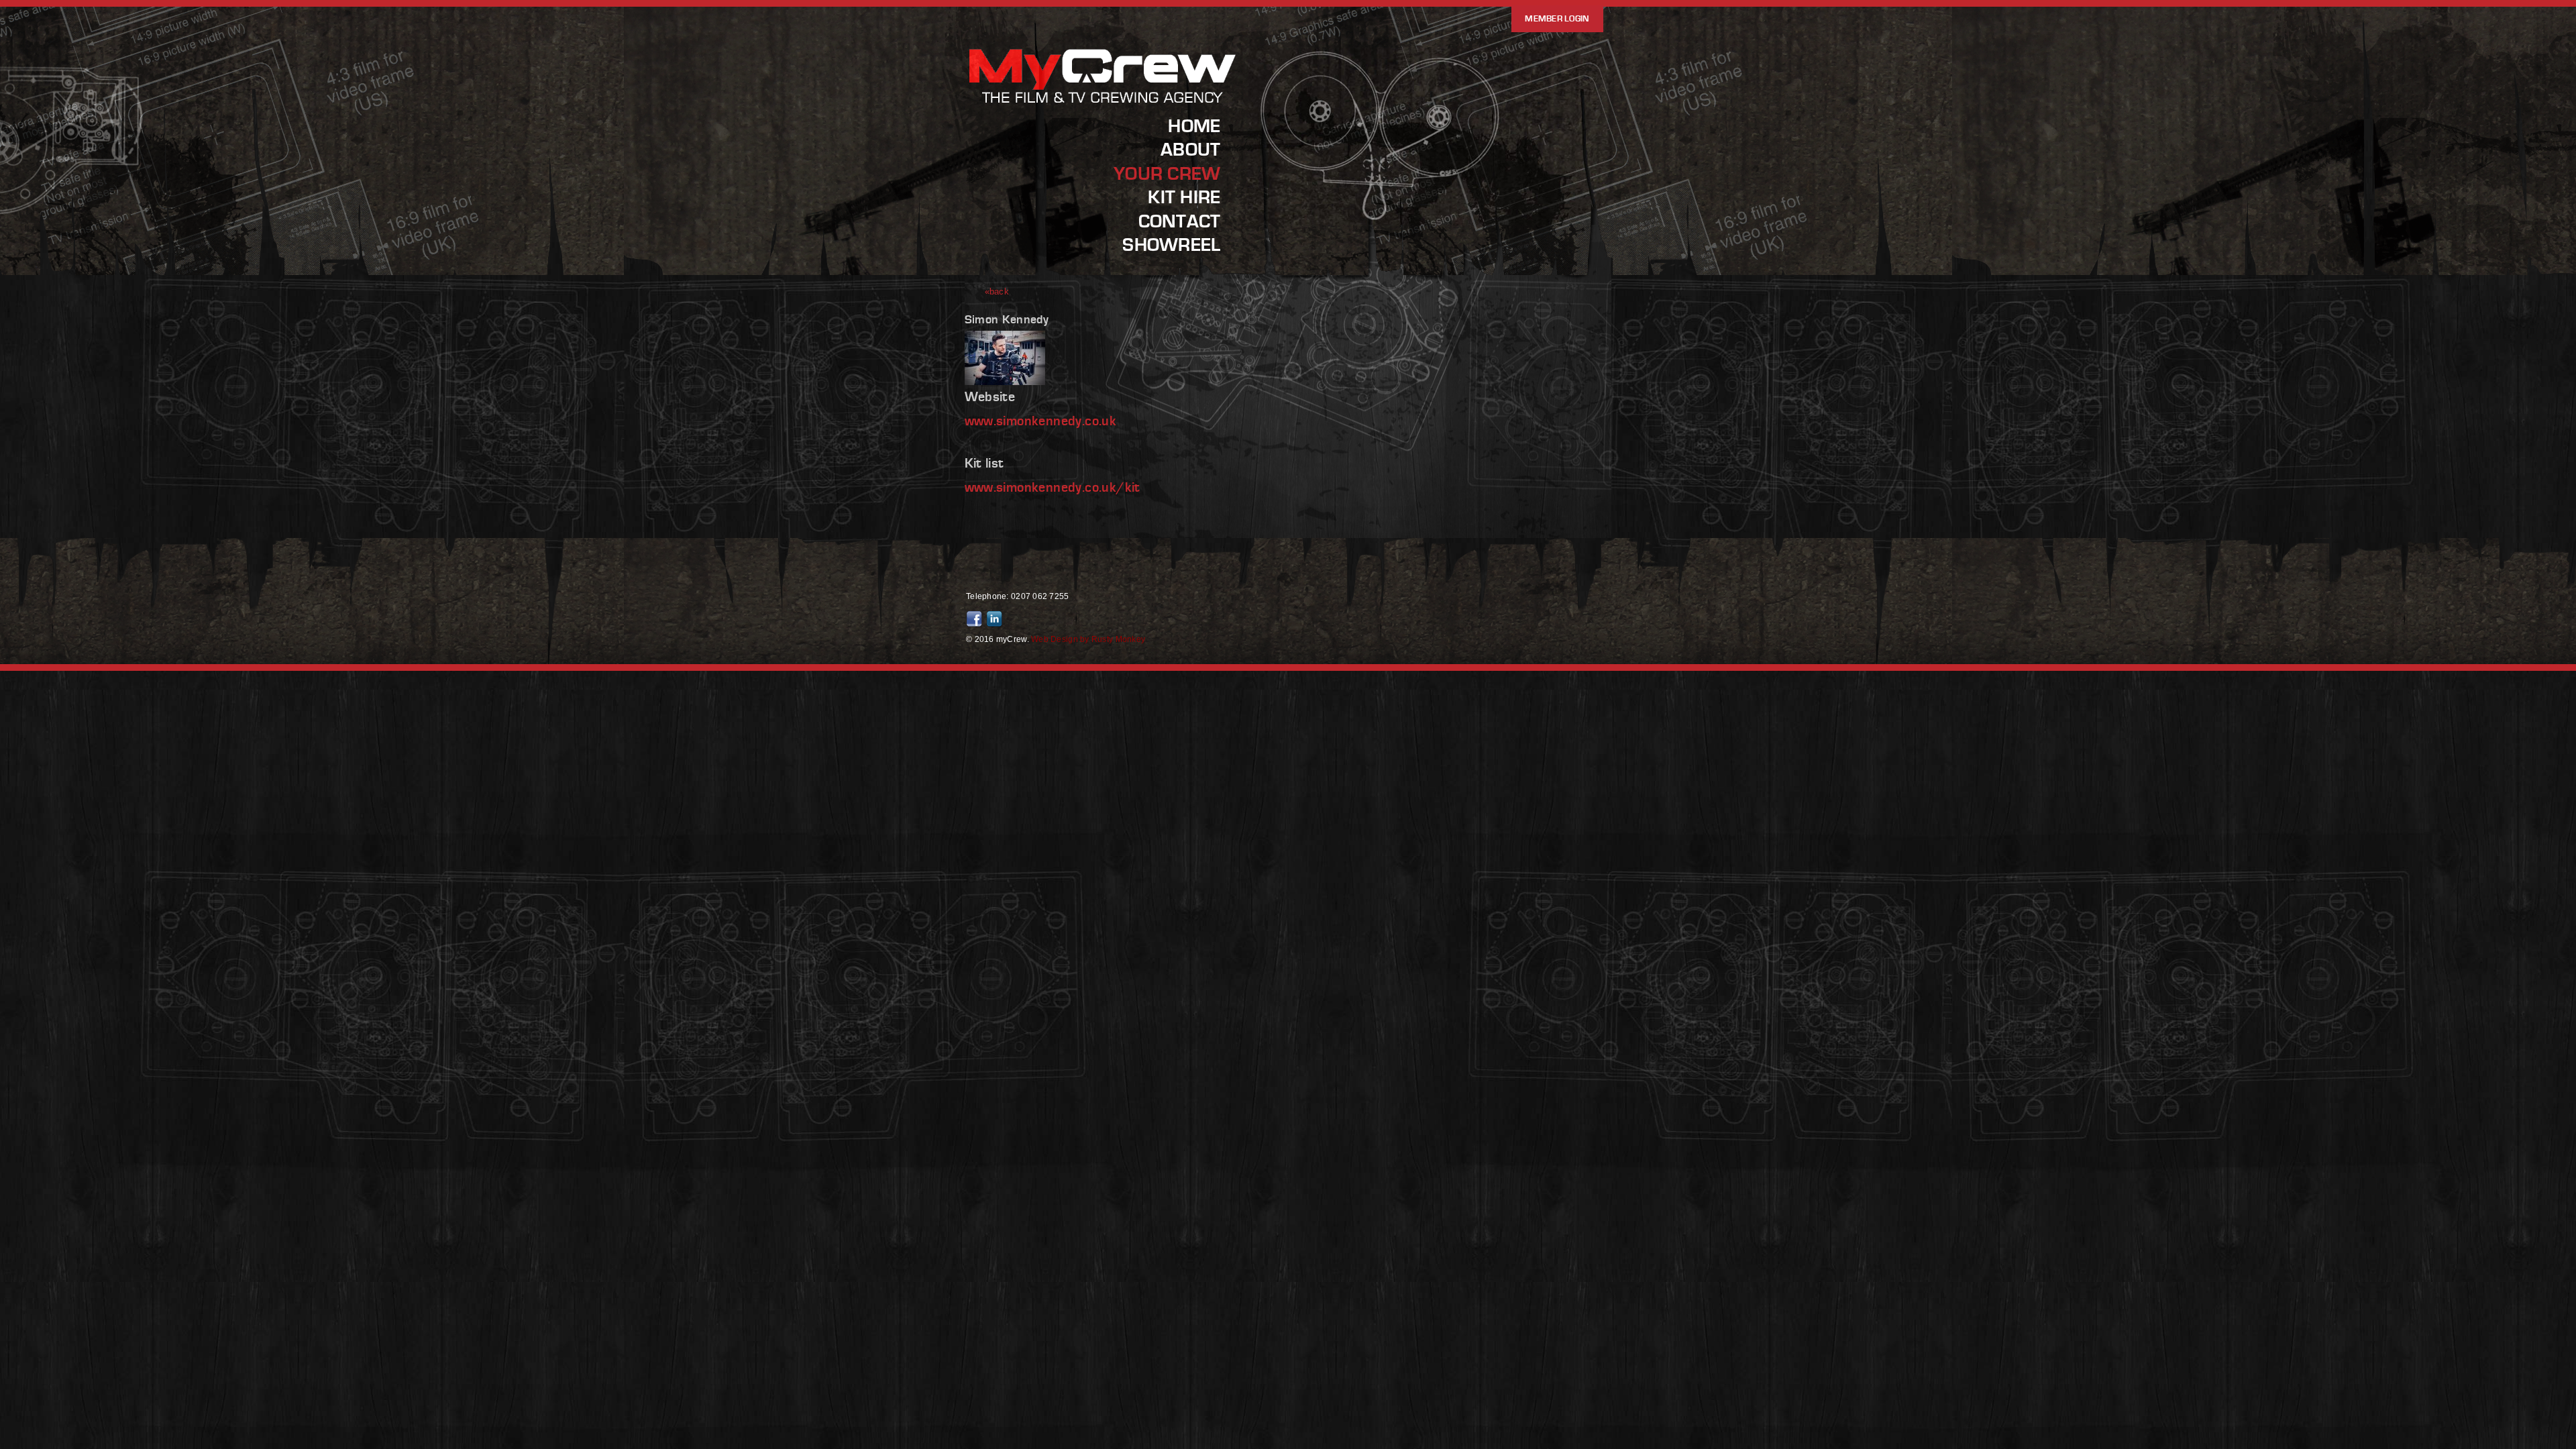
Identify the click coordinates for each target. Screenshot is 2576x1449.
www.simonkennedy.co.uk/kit (1053, 488)
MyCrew (1104, 103)
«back (997, 291)
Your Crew (1167, 174)
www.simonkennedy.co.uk (1041, 421)
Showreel (1171, 245)
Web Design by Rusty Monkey (1088, 639)
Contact (1180, 221)
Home (1194, 126)
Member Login (1557, 19)
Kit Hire (1184, 197)
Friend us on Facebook (976, 619)
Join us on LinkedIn (996, 619)
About (1190, 150)
